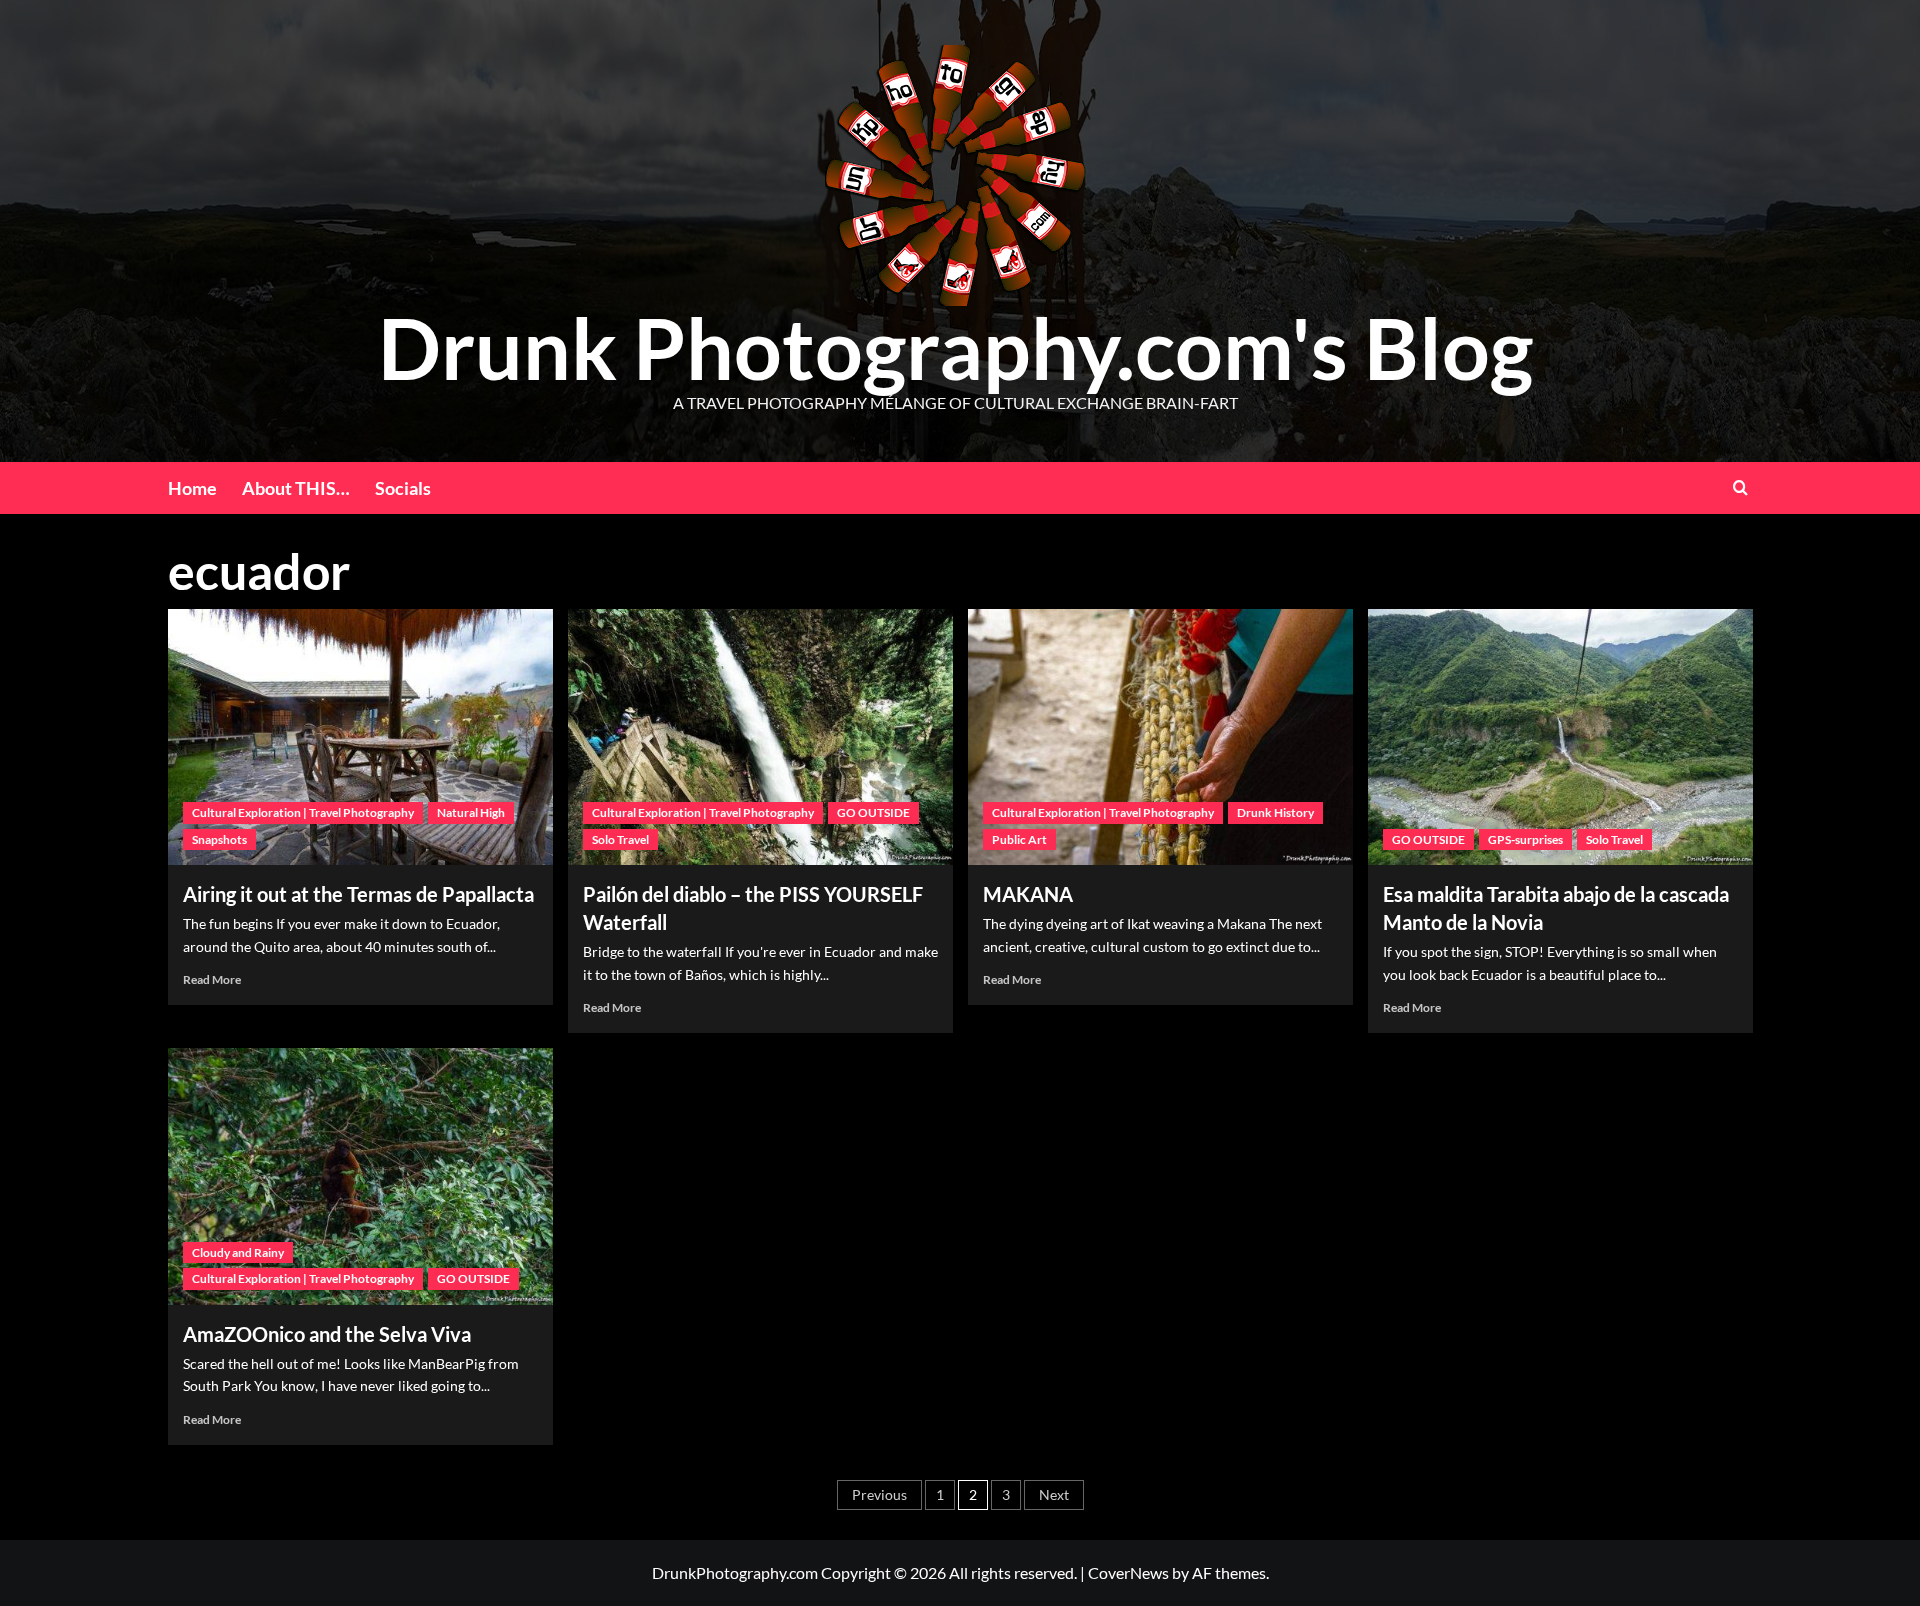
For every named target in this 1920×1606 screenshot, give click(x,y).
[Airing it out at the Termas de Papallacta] (360, 737)
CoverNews (1128, 1572)
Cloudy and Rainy (238, 1252)
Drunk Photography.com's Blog (955, 347)
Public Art (1019, 839)
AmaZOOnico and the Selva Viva (327, 1334)
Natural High (471, 812)
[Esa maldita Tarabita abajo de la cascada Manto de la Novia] (1560, 737)
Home (192, 488)
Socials (403, 488)
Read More (212, 979)
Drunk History (1275, 812)
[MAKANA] (1160, 737)
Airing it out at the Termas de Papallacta (358, 894)
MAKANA (1028, 894)
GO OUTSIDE (873, 812)
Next (1054, 1494)
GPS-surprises (1525, 839)
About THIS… (296, 488)
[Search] (1740, 487)
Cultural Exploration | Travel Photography (303, 812)
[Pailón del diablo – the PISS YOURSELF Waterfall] (760, 737)
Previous (879, 1494)
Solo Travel (620, 839)
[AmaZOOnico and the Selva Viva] (360, 1176)
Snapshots (219, 839)
